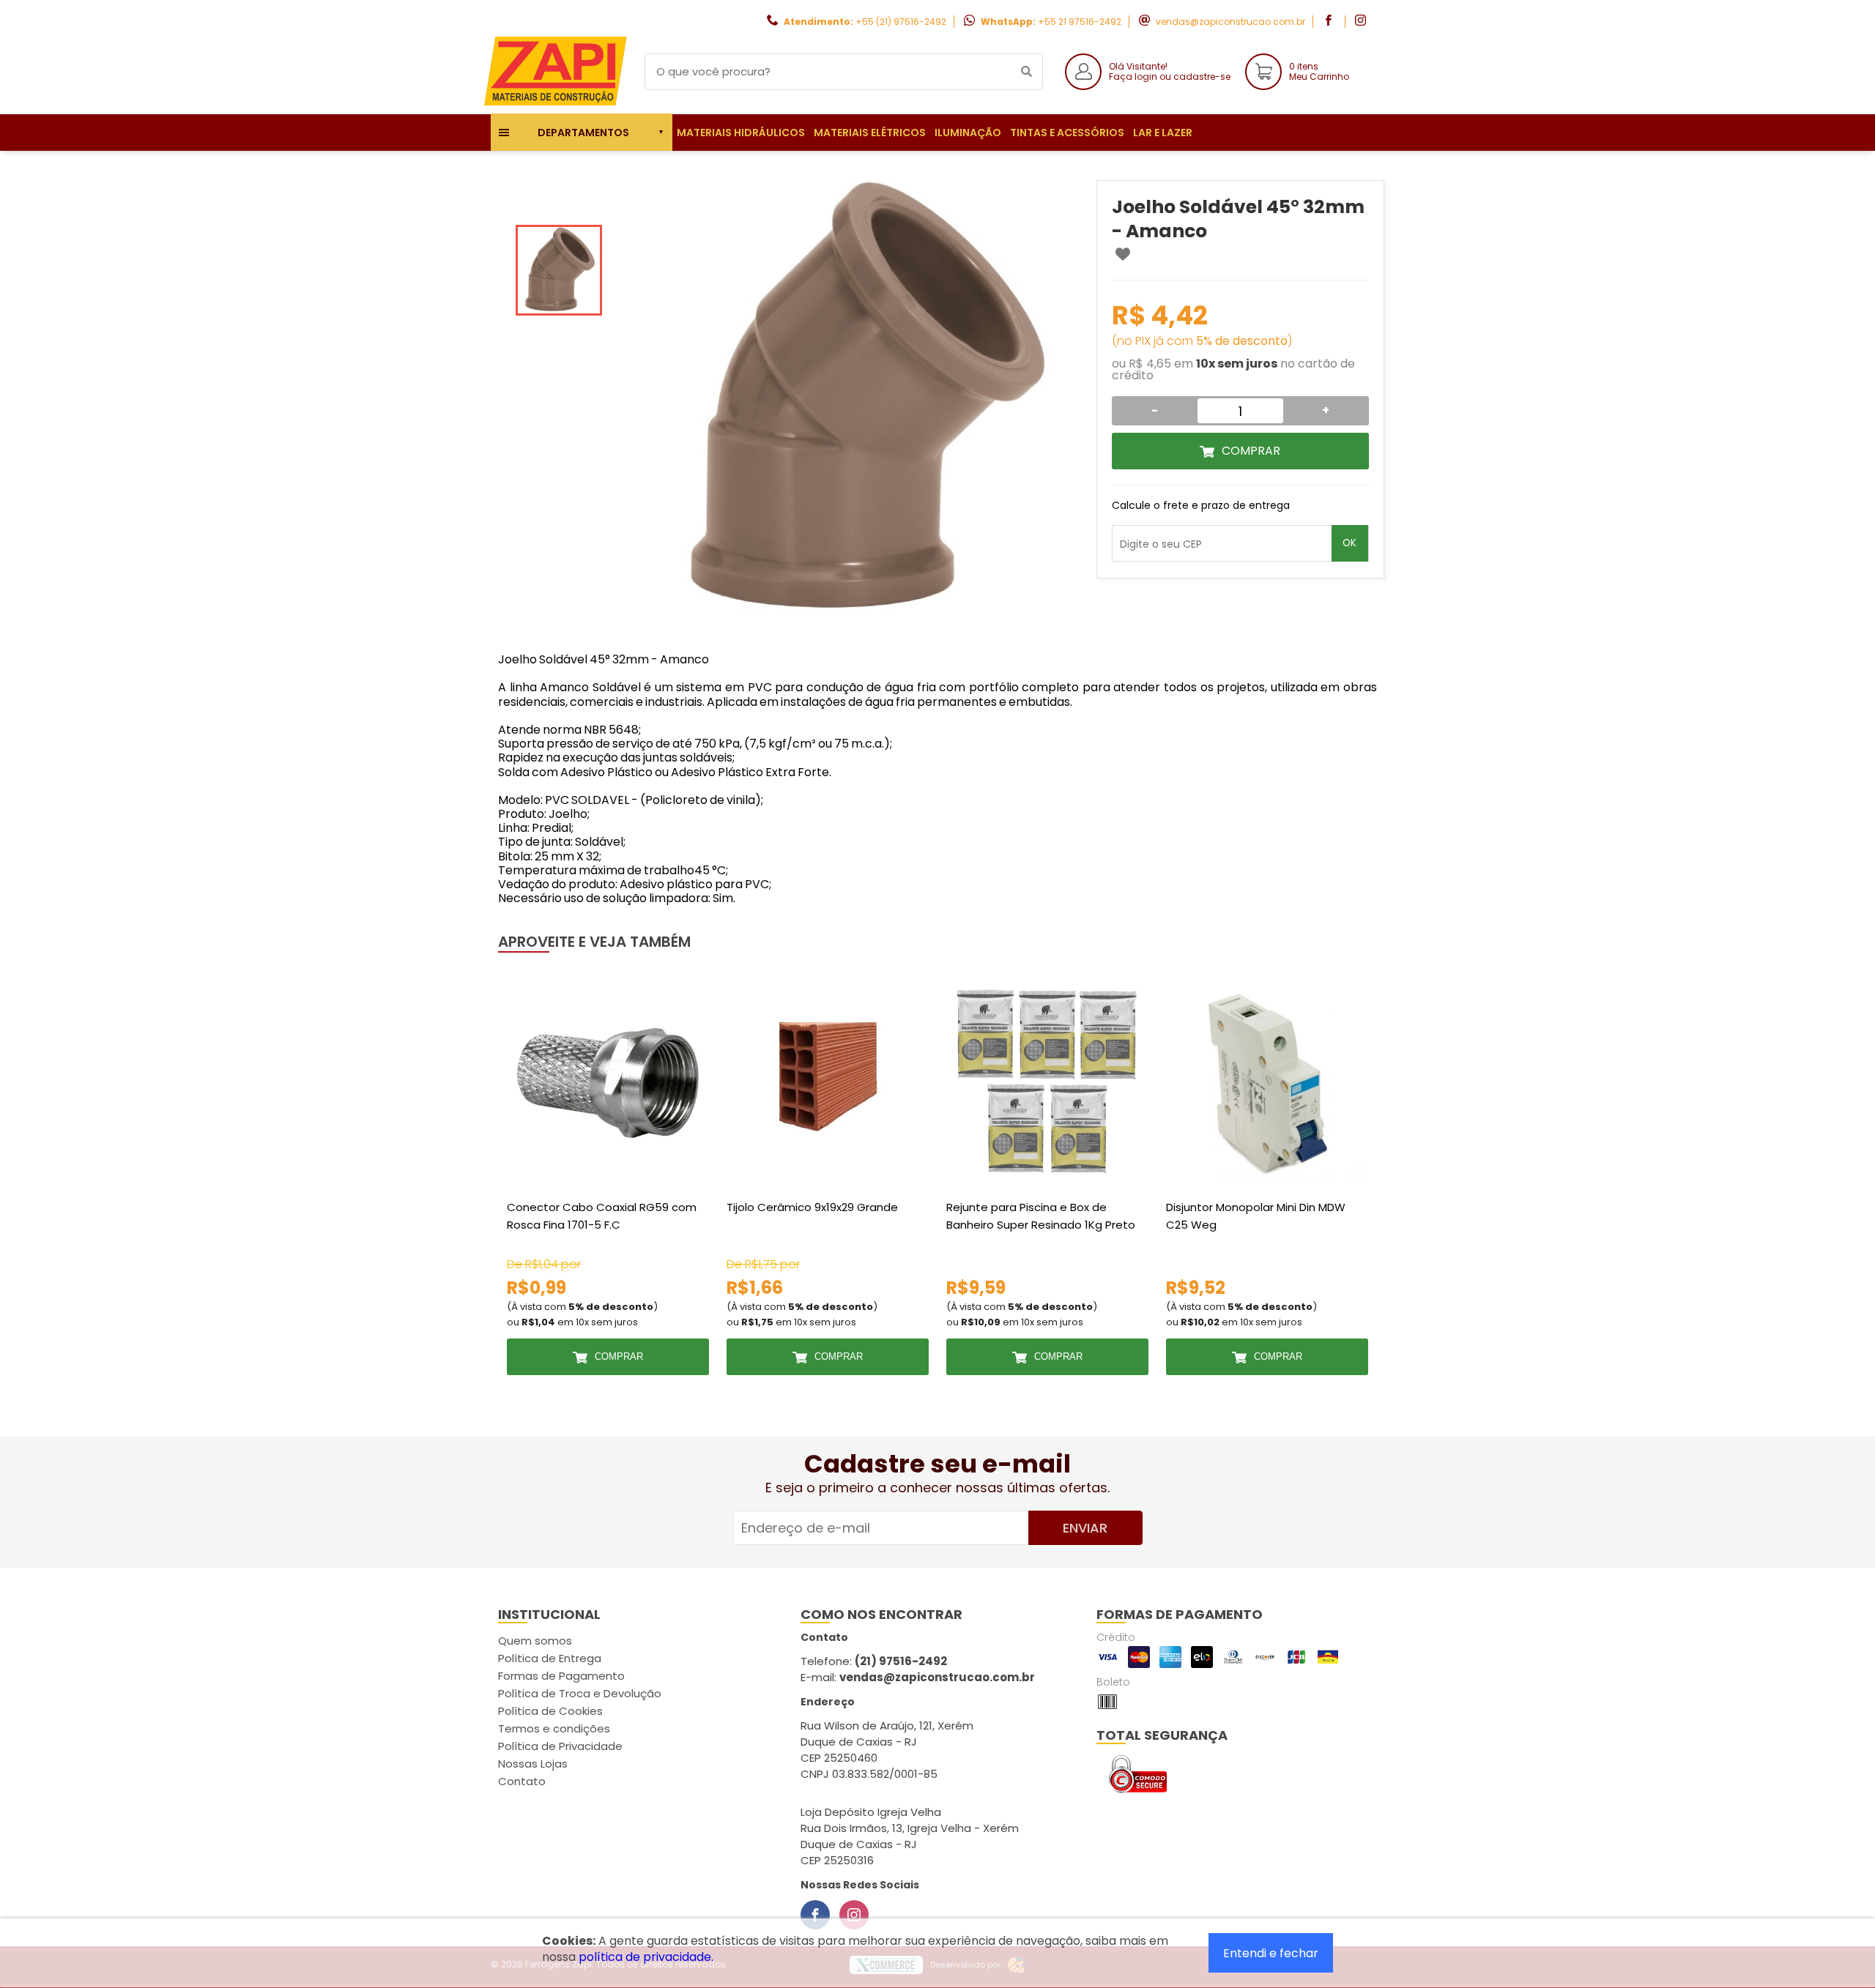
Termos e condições (554, 1728)
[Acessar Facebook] (1330, 22)
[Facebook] (815, 1915)
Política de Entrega (550, 1658)
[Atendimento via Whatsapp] (1791, 1906)
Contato (522, 1781)
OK (1349, 543)
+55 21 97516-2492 (1080, 22)
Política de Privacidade (560, 1746)
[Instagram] (854, 1915)
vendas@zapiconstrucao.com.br (1230, 22)
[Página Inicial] (557, 103)
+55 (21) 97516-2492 (901, 22)
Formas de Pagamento (561, 1676)
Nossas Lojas (533, 1764)
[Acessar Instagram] (1362, 22)
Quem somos (535, 1641)
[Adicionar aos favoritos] (1123, 254)
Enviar (1085, 1528)
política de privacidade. (646, 1957)
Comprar (1251, 451)
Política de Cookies (550, 1711)
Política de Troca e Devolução (580, 1693)
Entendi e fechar (1271, 1953)
